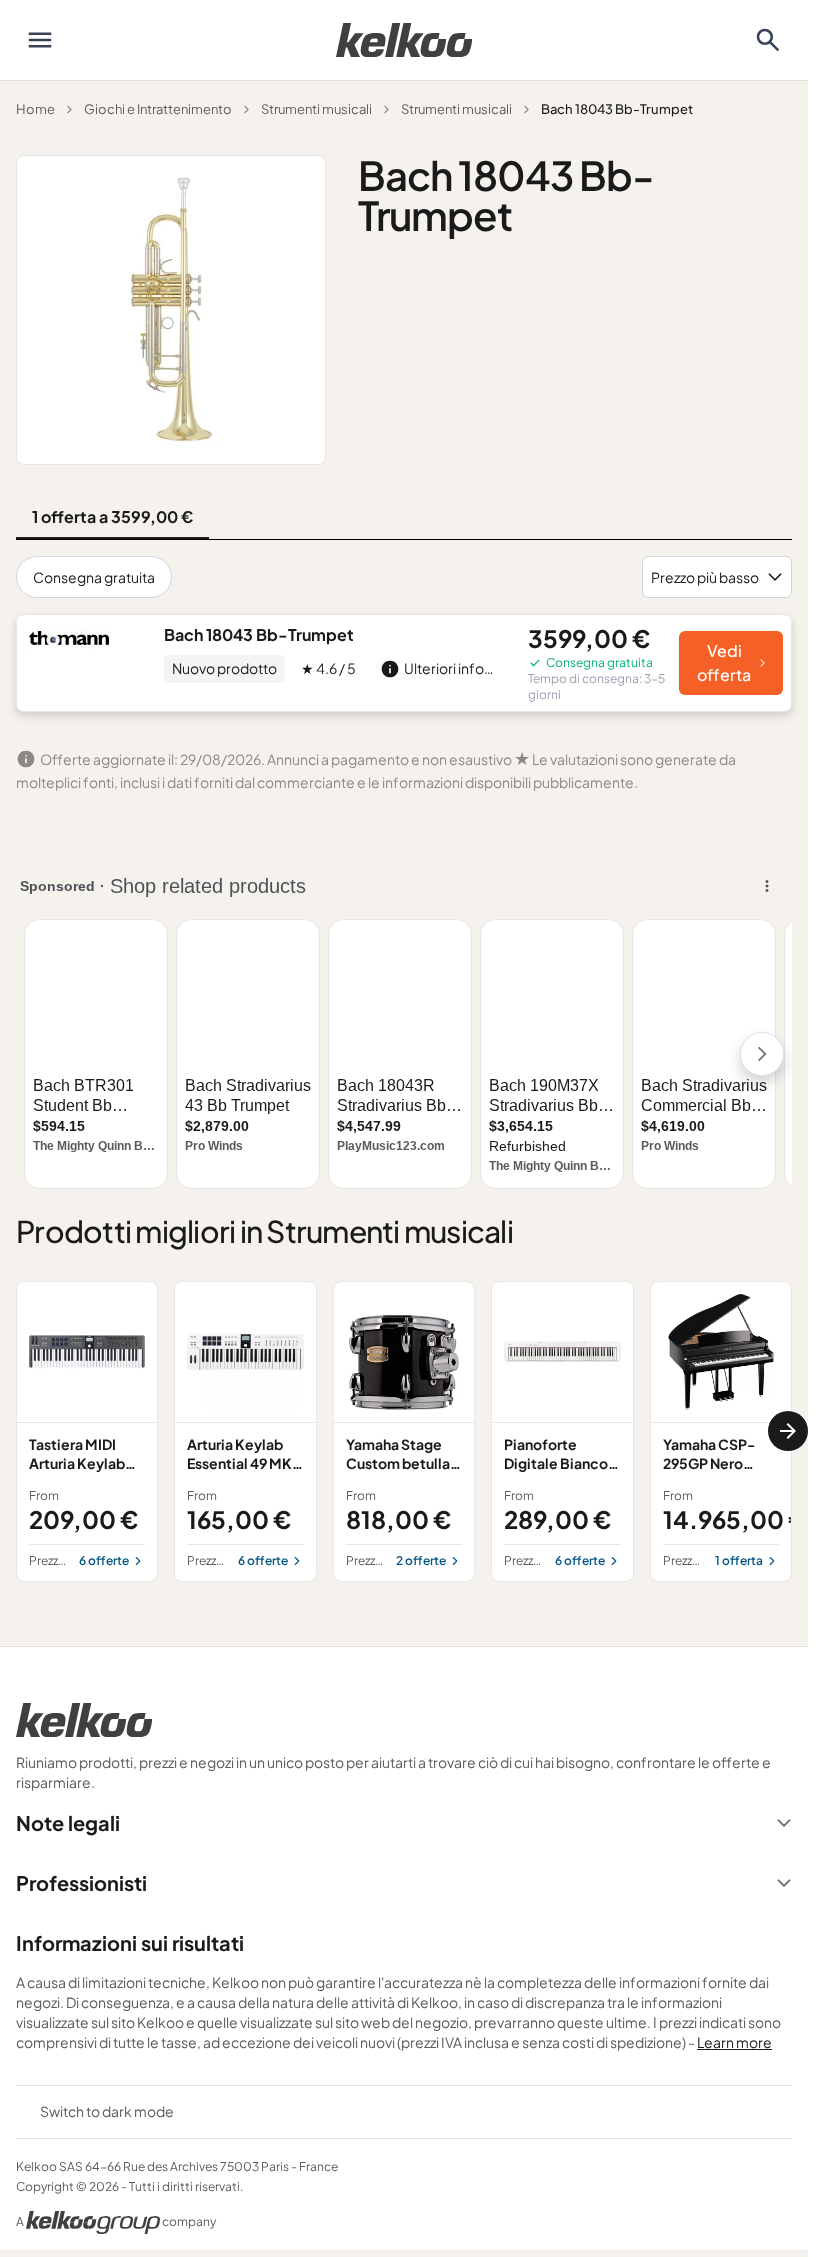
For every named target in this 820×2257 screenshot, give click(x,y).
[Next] (788, 1431)
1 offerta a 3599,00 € (112, 516)
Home (35, 109)
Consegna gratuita (94, 577)
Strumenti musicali (316, 109)
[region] (404, 1431)
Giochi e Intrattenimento (158, 109)
